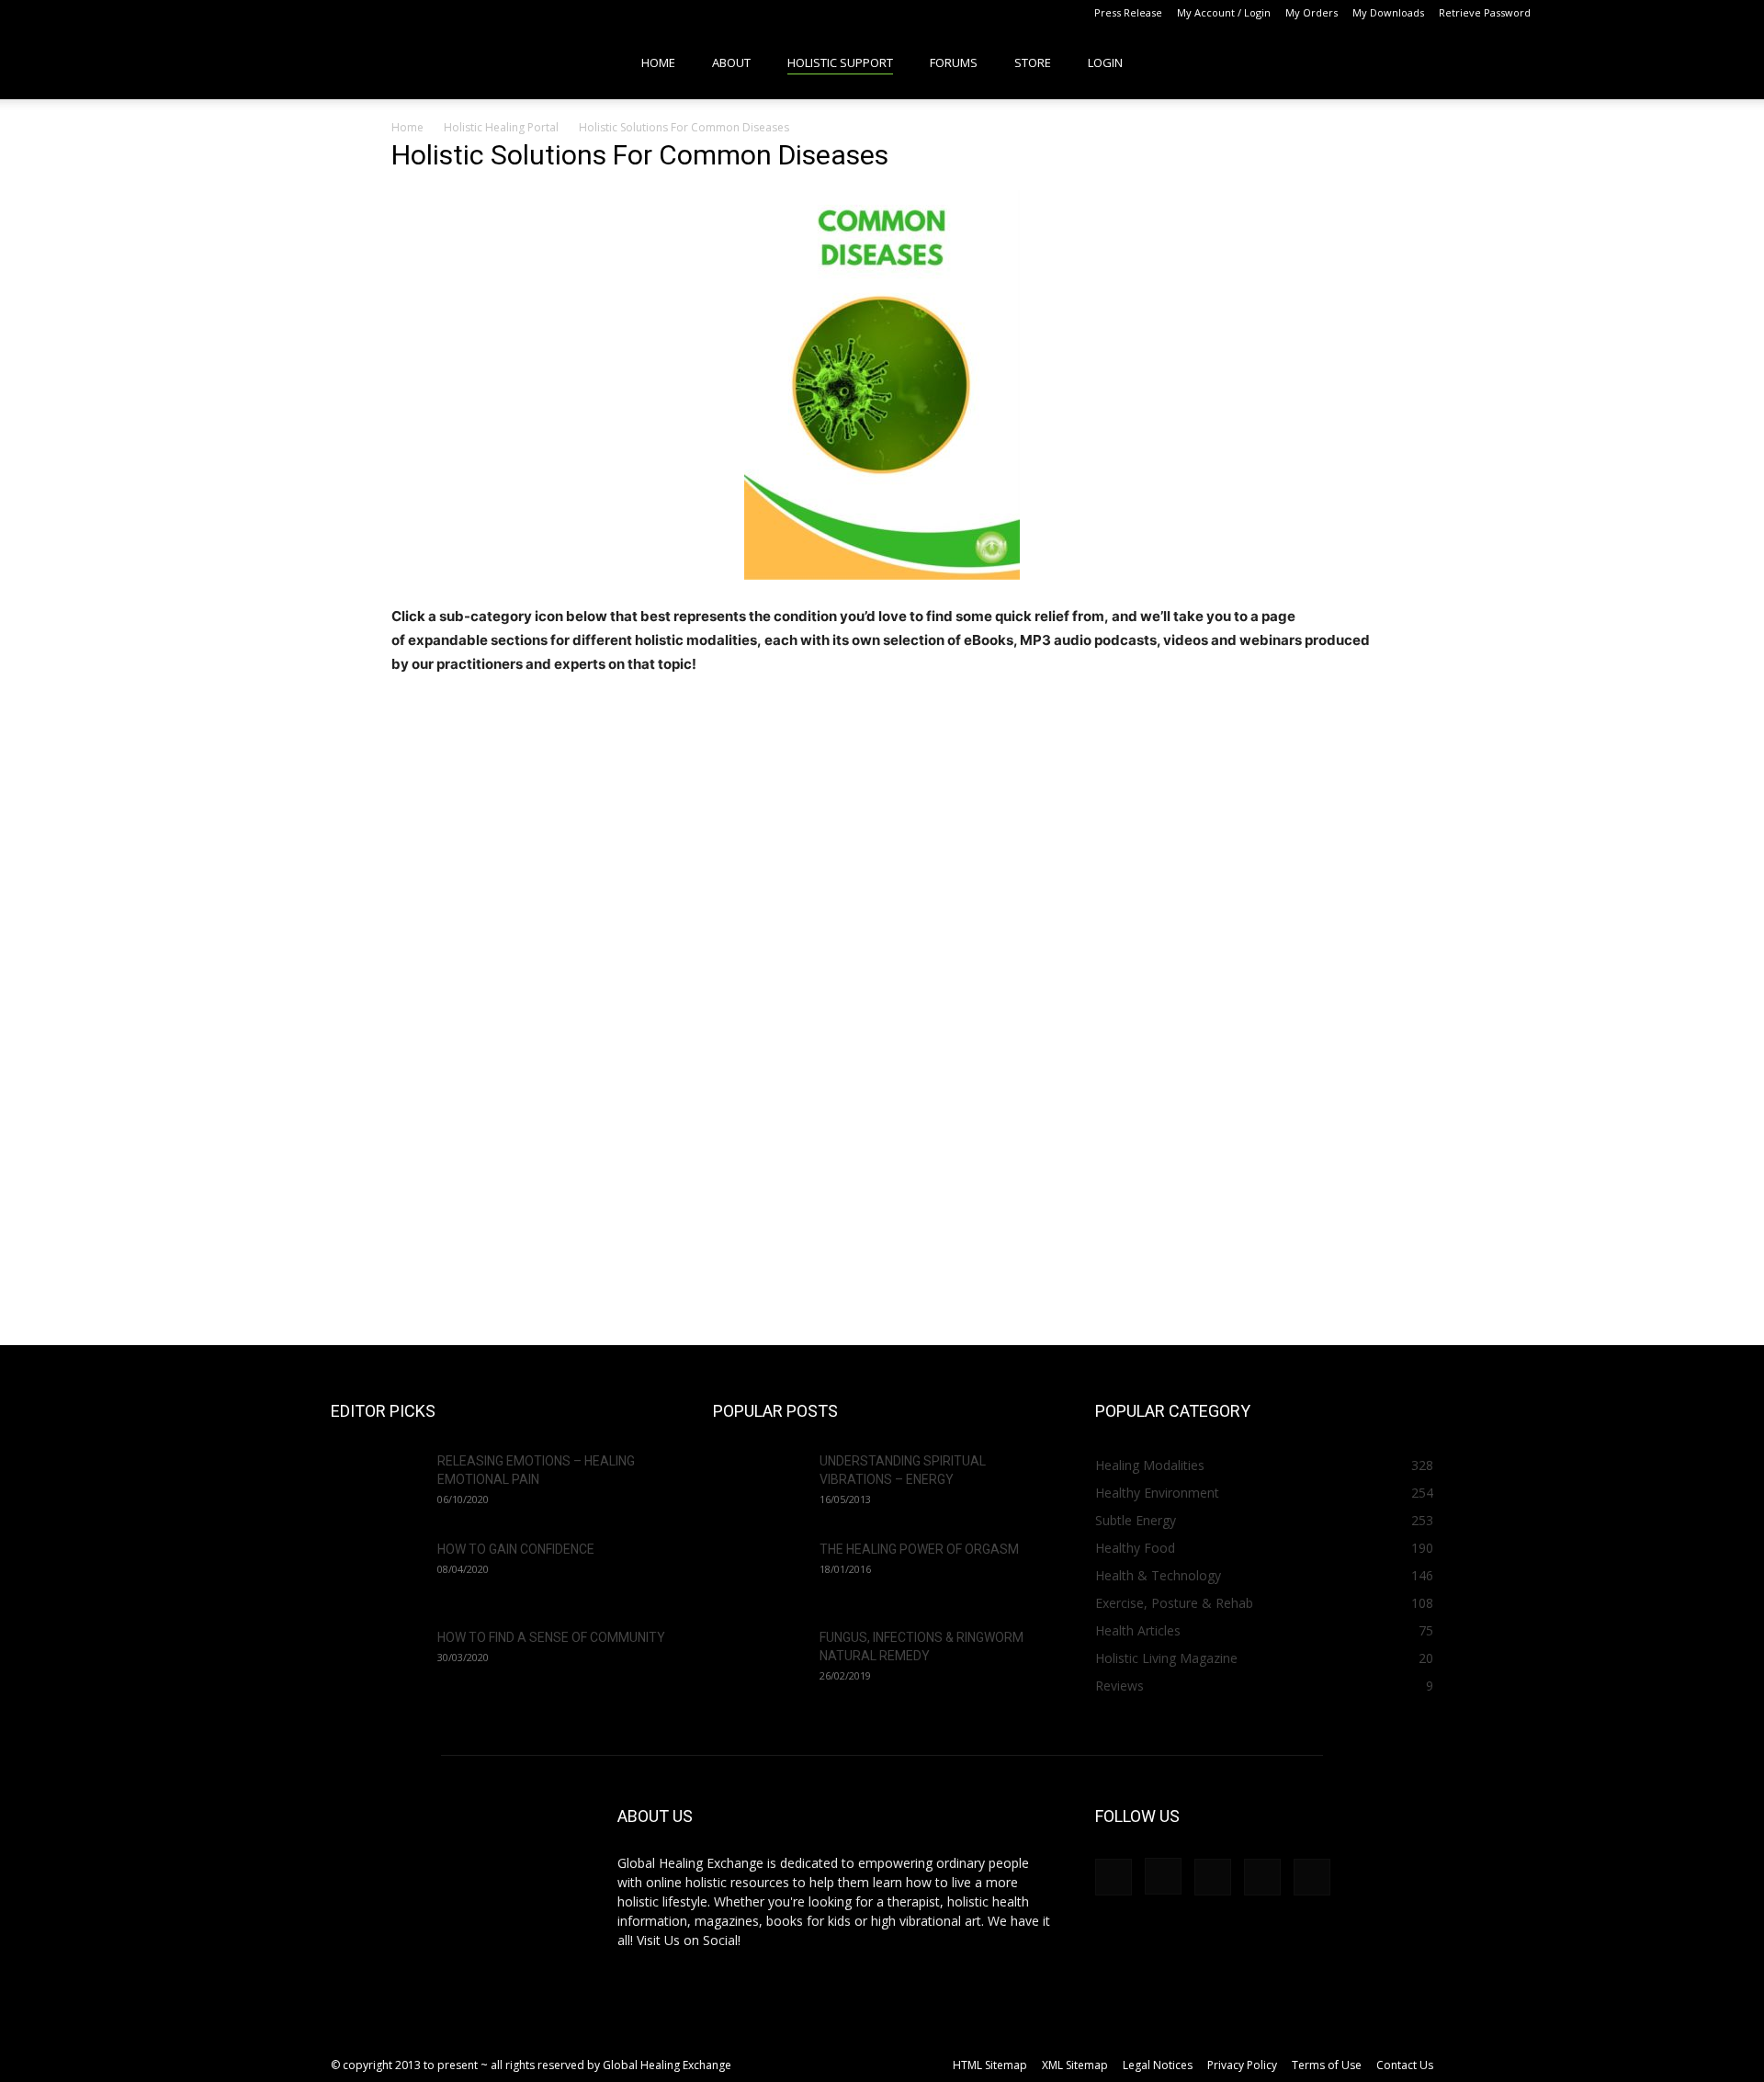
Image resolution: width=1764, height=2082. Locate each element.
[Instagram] (1604, 13)
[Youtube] (1695, 13)
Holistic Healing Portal (501, 127)
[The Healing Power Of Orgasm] (759, 1572)
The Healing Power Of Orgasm (919, 1549)
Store (1033, 62)
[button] (1687, 63)
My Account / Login (1224, 12)
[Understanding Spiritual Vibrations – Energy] (759, 1484)
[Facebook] (1574, 13)
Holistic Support (840, 62)
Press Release (1128, 12)
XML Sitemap (1075, 2065)
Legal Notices (1158, 2065)
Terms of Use (1327, 2065)
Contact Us (1405, 2065)
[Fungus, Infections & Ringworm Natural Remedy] (759, 1660)
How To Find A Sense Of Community (551, 1637)
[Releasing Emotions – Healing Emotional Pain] (377, 1484)
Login (1105, 62)
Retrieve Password (1485, 12)
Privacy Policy (1242, 2065)
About (731, 62)
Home (658, 62)
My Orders (1312, 12)
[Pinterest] (1634, 13)
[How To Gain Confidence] (377, 1572)
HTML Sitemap (990, 2065)
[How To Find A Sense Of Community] (377, 1660)
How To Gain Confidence (516, 1549)
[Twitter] (1665, 13)
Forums (954, 62)
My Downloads (1388, 12)
